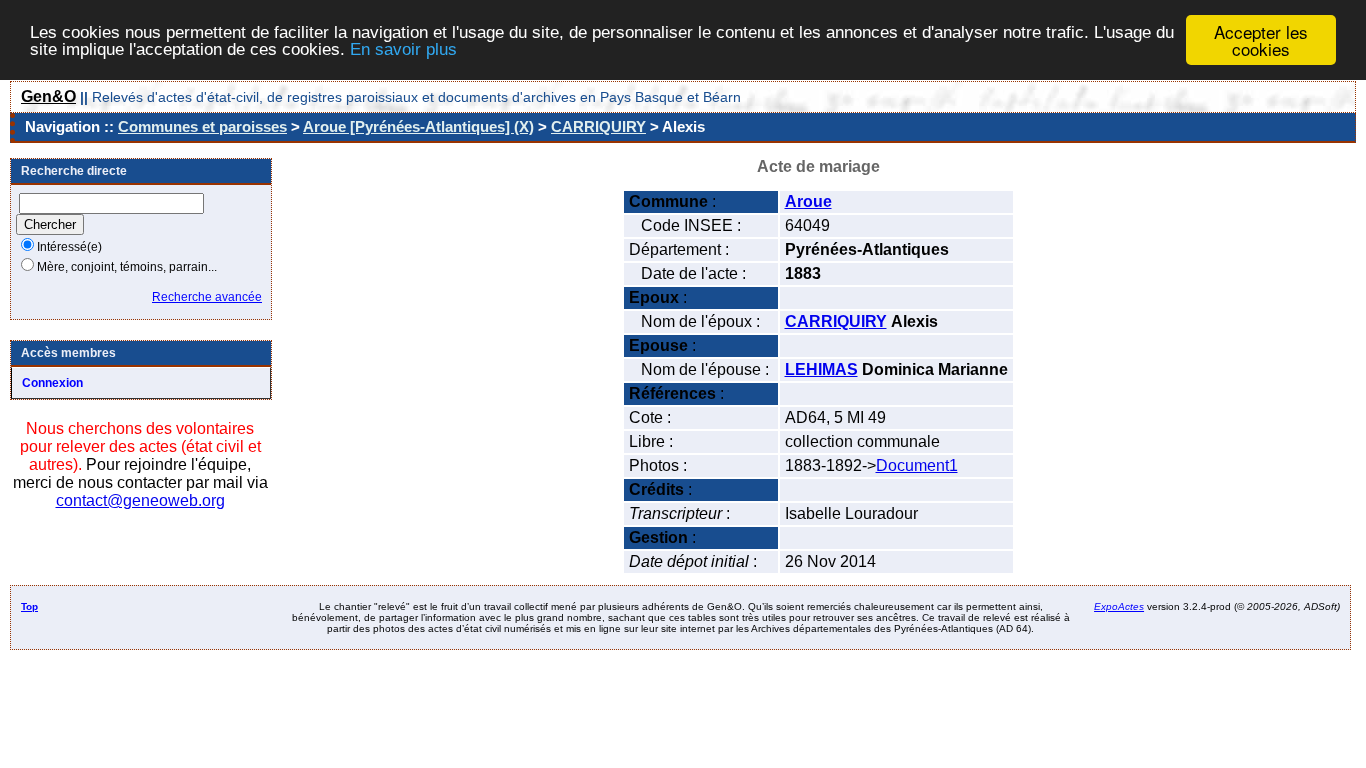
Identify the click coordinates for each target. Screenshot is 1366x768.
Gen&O (48, 96)
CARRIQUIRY (598, 126)
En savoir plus (403, 49)
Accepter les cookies (1261, 40)
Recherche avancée (207, 297)
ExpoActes (1119, 606)
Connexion (52, 383)
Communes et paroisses (202, 126)
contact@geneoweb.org (140, 500)
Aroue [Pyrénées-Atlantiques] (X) (418, 126)
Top (29, 606)
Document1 (917, 465)
